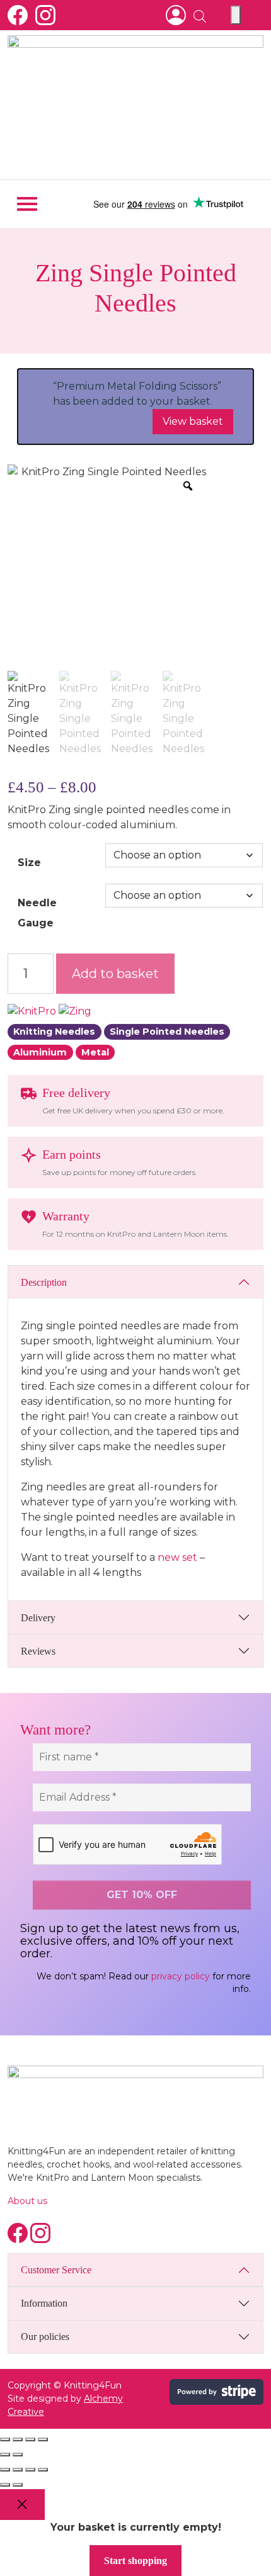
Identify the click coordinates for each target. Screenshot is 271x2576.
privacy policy (181, 1976)
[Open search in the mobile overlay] (195, 15)
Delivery (38, 1618)
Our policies (45, 2337)
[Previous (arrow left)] (5, 2455)
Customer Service (56, 2270)
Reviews (38, 1651)
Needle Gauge (37, 913)
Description (44, 1282)
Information (44, 2303)
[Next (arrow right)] (18, 2455)
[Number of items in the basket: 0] (236, 15)
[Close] (22, 2505)
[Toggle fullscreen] (18, 2439)
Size (29, 863)
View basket (193, 421)
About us (27, 2201)
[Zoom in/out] (5, 2439)
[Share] (30, 2439)
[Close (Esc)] (43, 2439)
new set (176, 1557)
